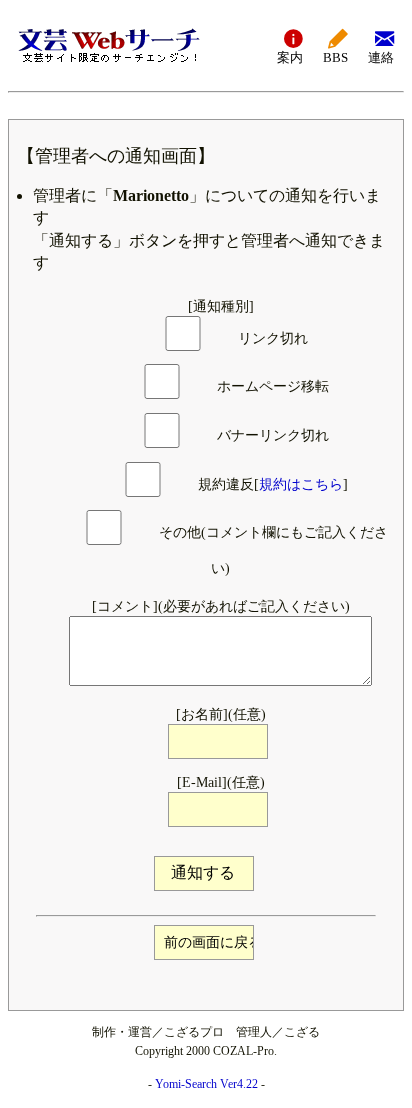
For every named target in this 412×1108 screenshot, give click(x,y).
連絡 (381, 58)
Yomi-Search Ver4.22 (206, 1084)
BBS (335, 58)
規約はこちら (301, 484)
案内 (290, 58)
